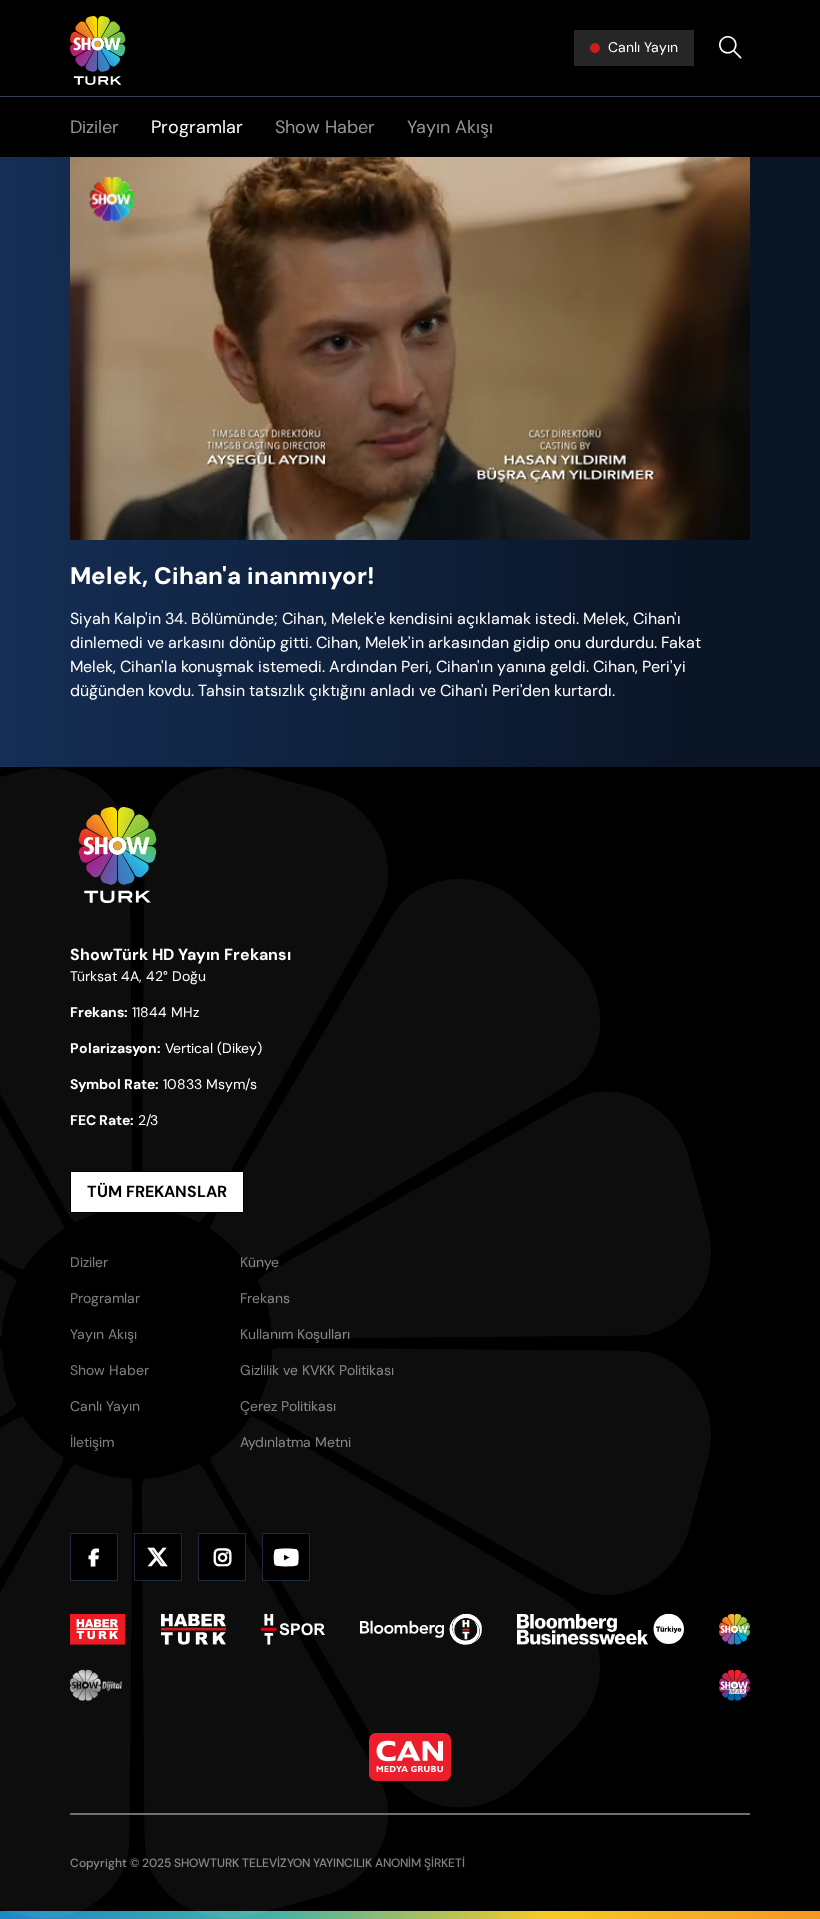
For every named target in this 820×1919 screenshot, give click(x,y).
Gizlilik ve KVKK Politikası (317, 1370)
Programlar (197, 127)
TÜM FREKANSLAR (157, 1191)
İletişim (92, 1442)
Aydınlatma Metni (295, 1442)
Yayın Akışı (450, 127)
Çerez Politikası (288, 1406)
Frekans (265, 1298)
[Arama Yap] (730, 48)
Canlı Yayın (105, 1406)
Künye (259, 1262)
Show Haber (325, 127)
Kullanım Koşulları (295, 1334)
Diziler (94, 127)
